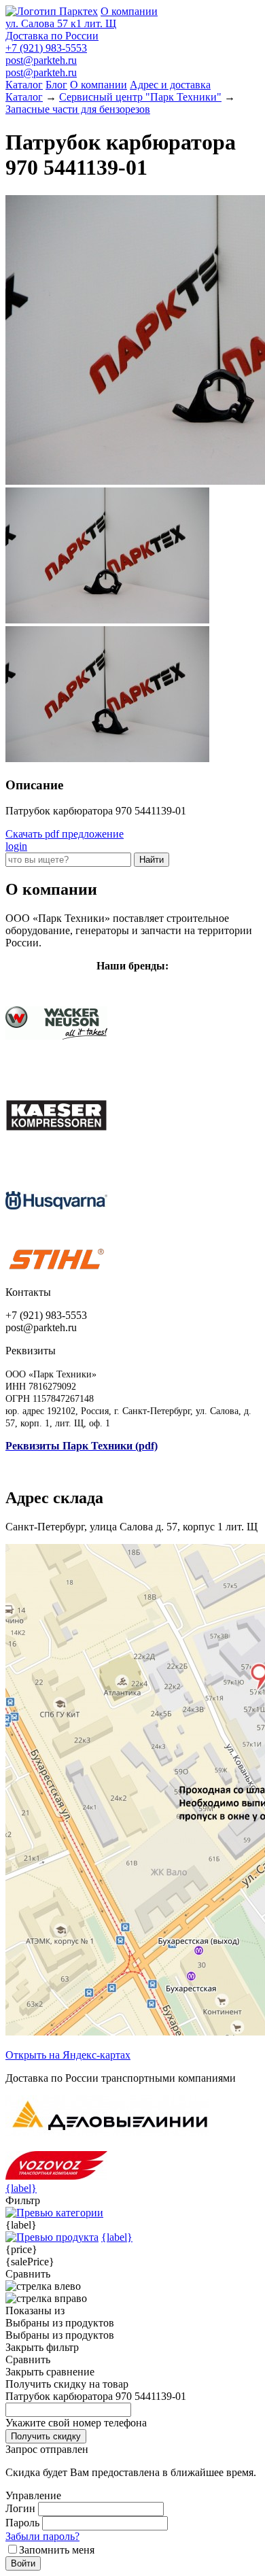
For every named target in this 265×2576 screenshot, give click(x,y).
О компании (129, 11)
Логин (20, 2508)
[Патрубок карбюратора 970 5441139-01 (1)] (107, 620)
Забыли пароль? (42, 2536)
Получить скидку (46, 2436)
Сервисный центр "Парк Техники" (140, 97)
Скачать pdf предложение (65, 834)
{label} (21, 2188)
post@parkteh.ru (41, 60)
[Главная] (52, 11)
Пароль (22, 2523)
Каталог (24, 85)
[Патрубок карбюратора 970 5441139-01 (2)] (107, 758)
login (16, 846)
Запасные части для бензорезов (78, 109)
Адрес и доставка (170, 85)
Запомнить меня (57, 2550)
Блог (56, 85)
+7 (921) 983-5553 (46, 48)
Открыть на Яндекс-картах (68, 2055)
